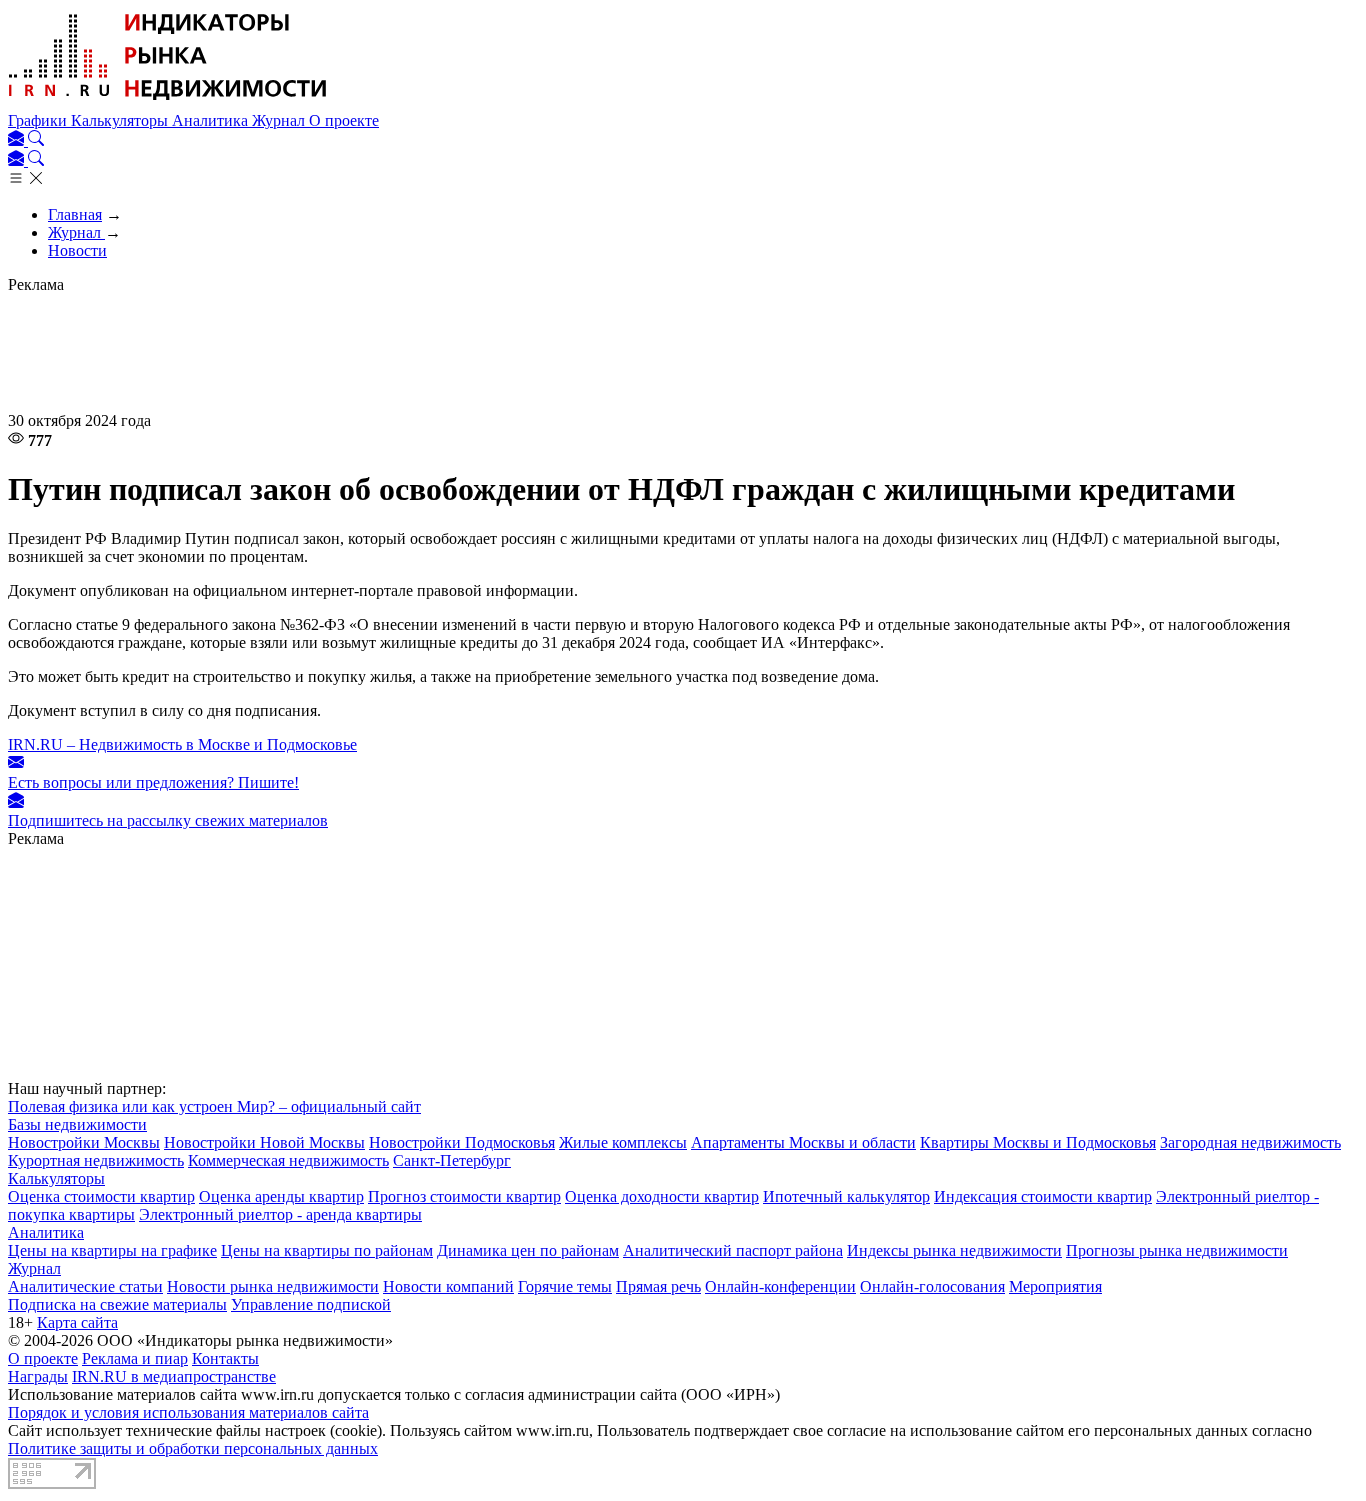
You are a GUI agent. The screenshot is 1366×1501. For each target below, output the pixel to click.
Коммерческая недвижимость (288, 1160)
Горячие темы (565, 1286)
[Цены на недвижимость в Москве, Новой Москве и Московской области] (168, 102)
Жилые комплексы (623, 1142)
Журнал (280, 120)
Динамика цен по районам (528, 1250)
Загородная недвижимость (1250, 1142)
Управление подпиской (311, 1304)
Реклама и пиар (135, 1358)
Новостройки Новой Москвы (264, 1142)
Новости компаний (448, 1286)
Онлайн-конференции (780, 1286)
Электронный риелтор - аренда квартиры (280, 1214)
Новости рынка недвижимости (273, 1286)
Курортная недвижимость (96, 1160)
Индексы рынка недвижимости (954, 1250)
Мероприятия (1055, 1286)
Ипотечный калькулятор (846, 1196)
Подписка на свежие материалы (117, 1304)
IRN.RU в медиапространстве (174, 1376)
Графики (39, 120)
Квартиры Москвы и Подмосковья (1038, 1142)
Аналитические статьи (85, 1286)
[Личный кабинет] (18, 140)
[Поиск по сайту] (36, 140)
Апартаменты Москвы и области (803, 1142)
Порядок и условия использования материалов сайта (188, 1412)
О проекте (344, 120)
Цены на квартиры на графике (112, 1250)
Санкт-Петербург (452, 1160)
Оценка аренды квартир (281, 1196)
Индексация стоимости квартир (1043, 1196)
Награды (38, 1376)
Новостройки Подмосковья (462, 1142)
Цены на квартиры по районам (327, 1250)
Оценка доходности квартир (662, 1196)
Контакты (225, 1358)
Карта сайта (77, 1322)
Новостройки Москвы (84, 1142)
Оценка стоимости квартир (101, 1196)
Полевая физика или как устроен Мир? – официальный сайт (214, 1106)
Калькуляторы (121, 120)
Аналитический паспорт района (733, 1250)
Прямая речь (658, 1286)
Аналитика (212, 120)
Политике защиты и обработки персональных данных (193, 1448)
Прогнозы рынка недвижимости (1177, 1250)
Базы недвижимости (77, 1124)
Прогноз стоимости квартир (464, 1196)
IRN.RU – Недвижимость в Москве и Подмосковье (182, 744)
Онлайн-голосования (932, 1286)
